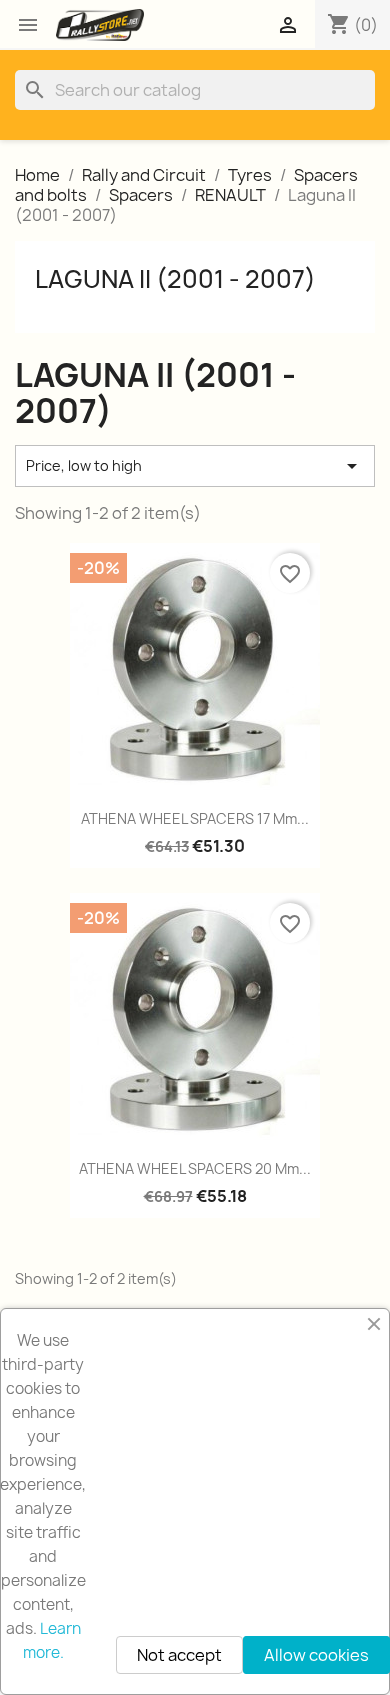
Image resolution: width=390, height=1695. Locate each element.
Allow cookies (316, 1655)
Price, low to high (195, 466)
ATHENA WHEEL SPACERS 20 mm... (195, 1168)
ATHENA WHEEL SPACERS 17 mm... (195, 818)
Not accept (179, 1655)
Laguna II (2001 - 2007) (175, 279)
